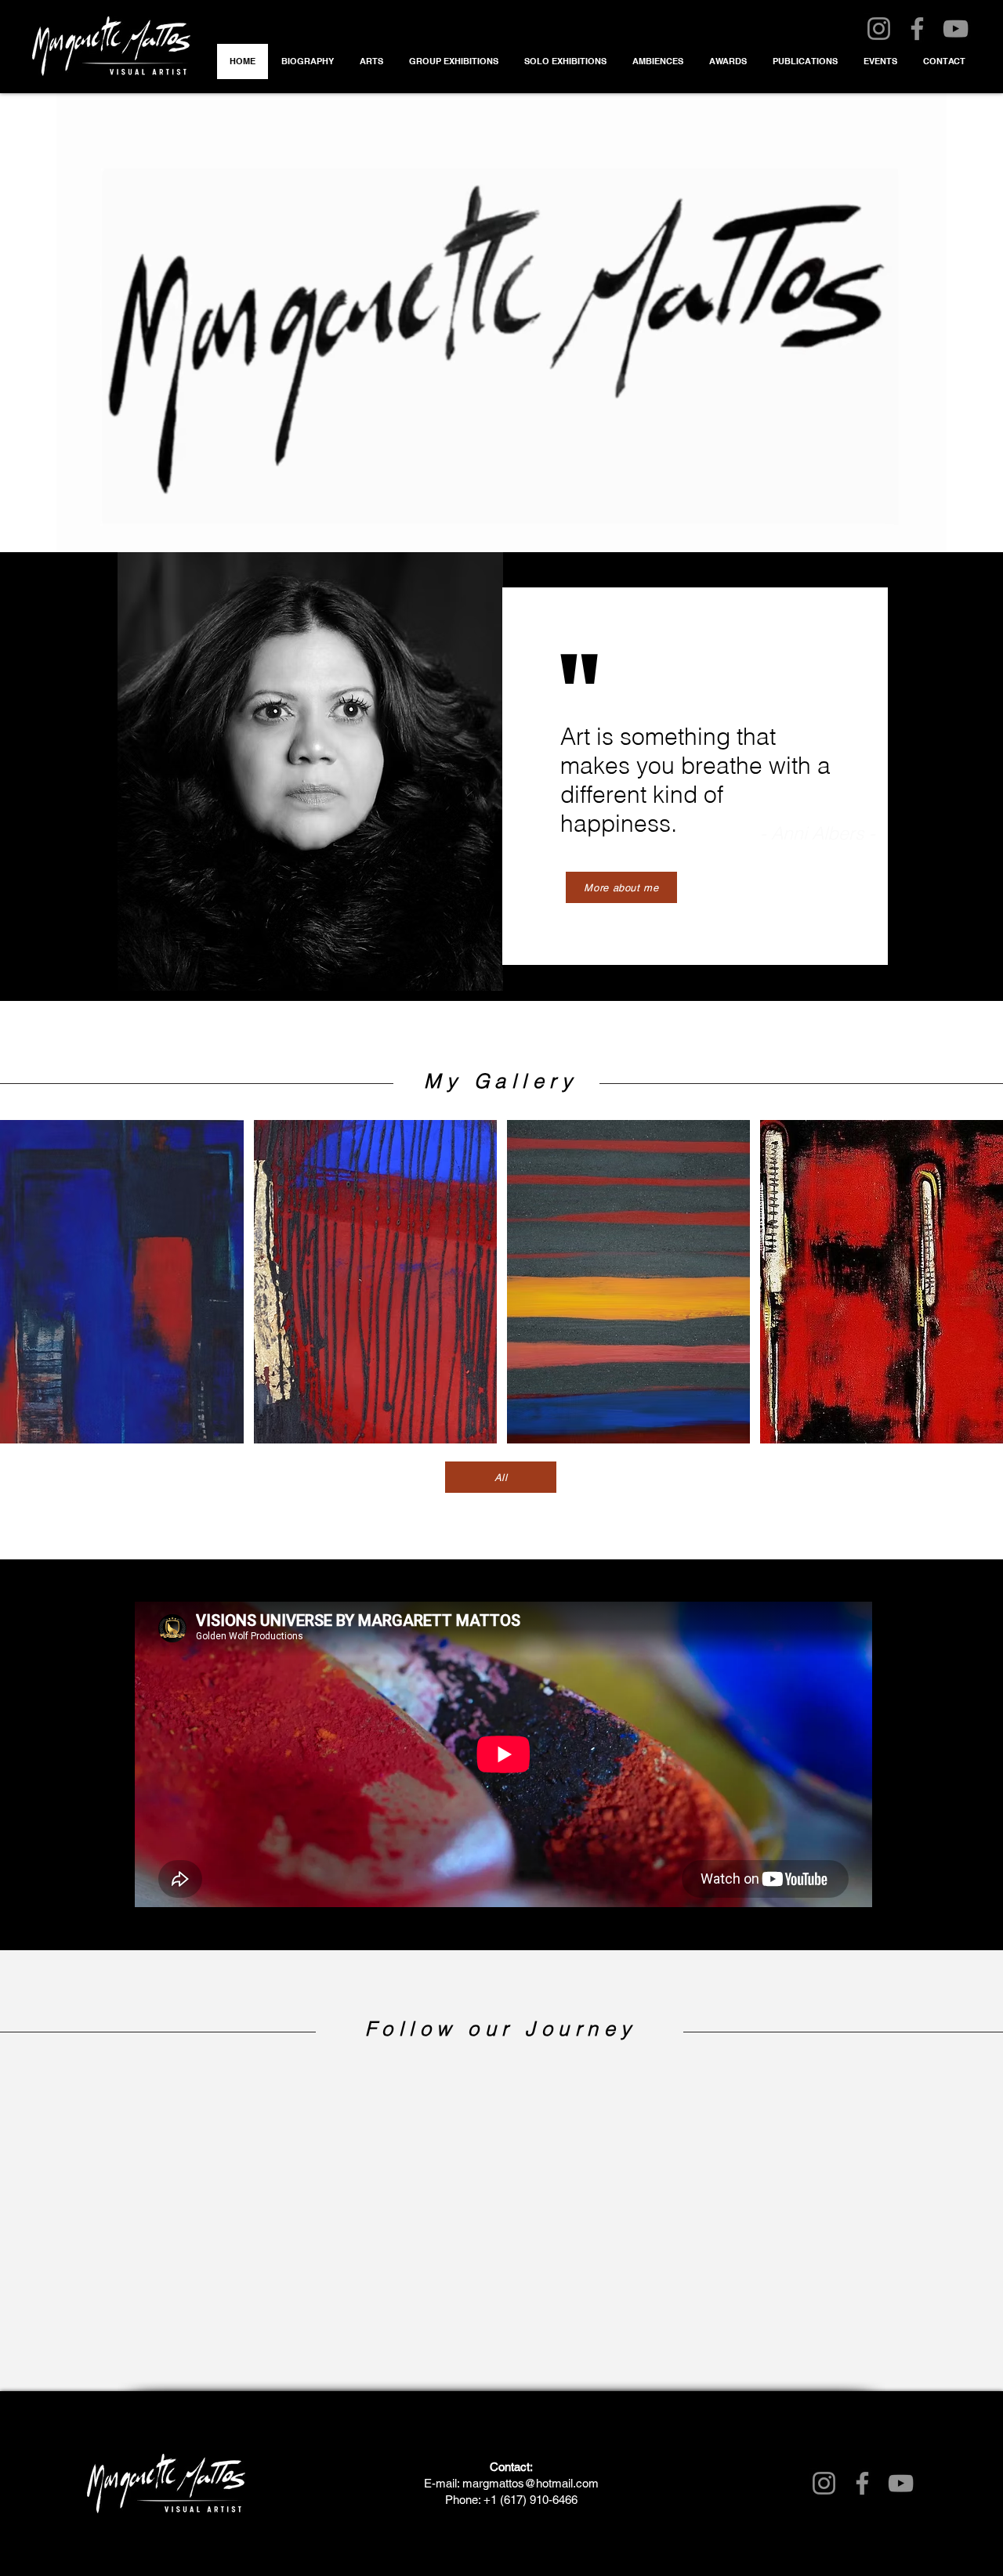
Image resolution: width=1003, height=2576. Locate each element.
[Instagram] (879, 29)
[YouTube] (956, 29)
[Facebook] (917, 29)
